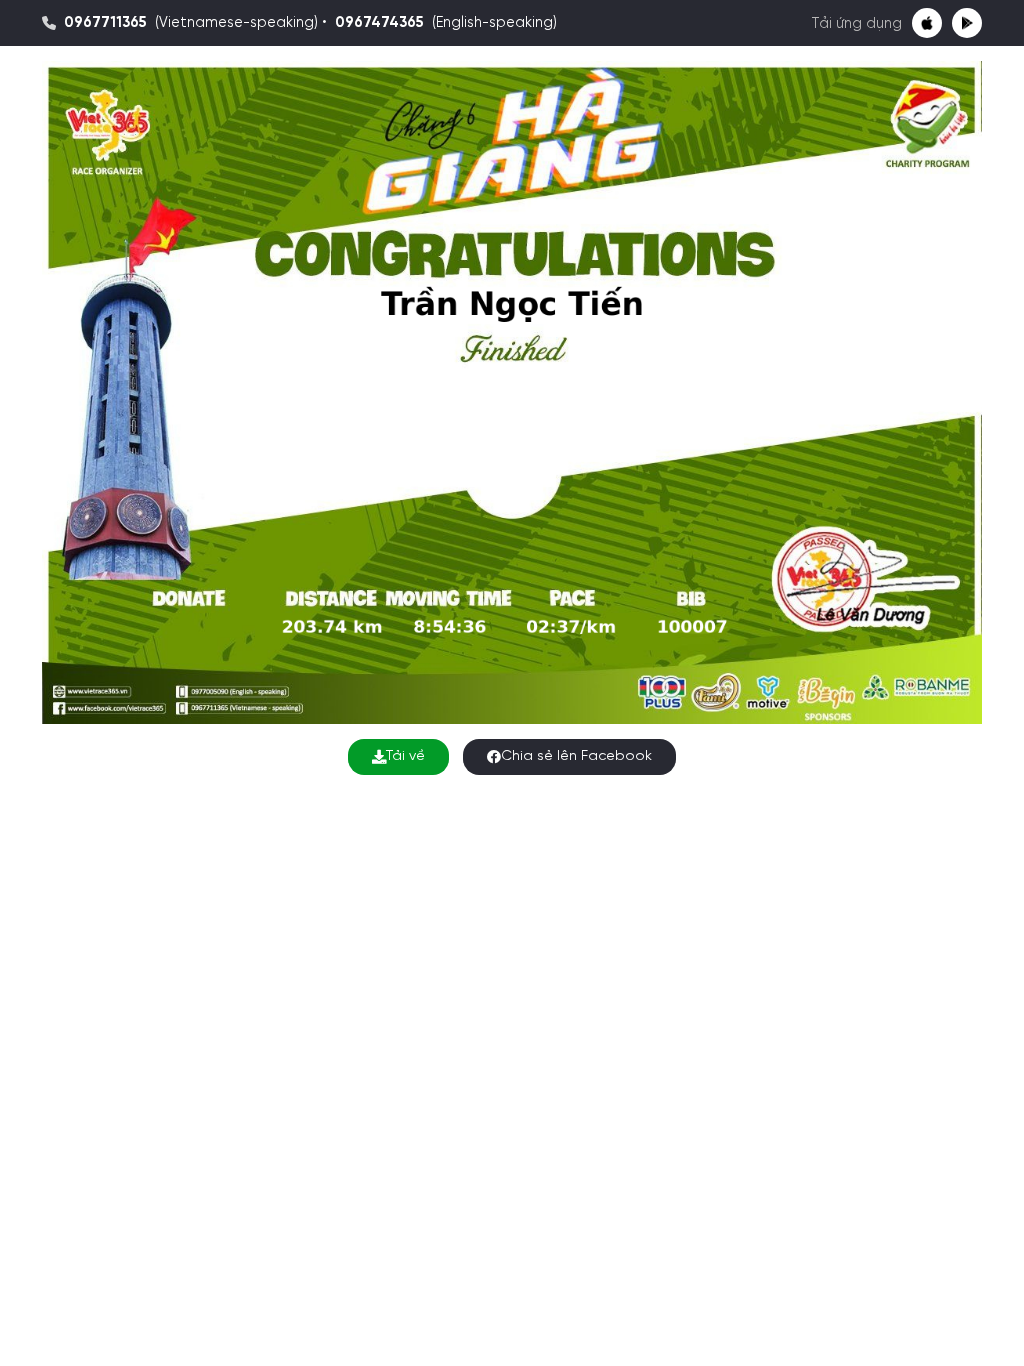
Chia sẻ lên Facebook (576, 756)
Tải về (405, 756)
